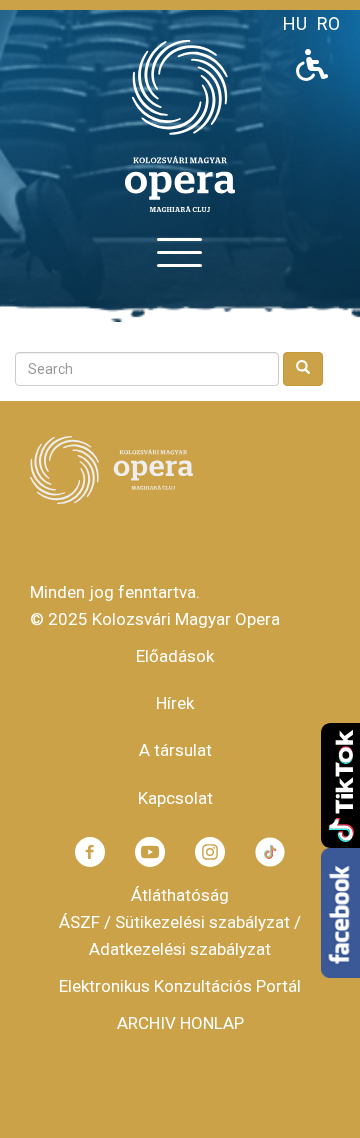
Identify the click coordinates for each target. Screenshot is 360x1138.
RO (328, 23)
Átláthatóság (180, 895)
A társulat (175, 750)
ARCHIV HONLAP (180, 1023)
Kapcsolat (175, 798)
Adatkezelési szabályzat (180, 949)
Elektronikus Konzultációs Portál (180, 986)
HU (295, 23)
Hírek (175, 703)
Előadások (175, 656)
